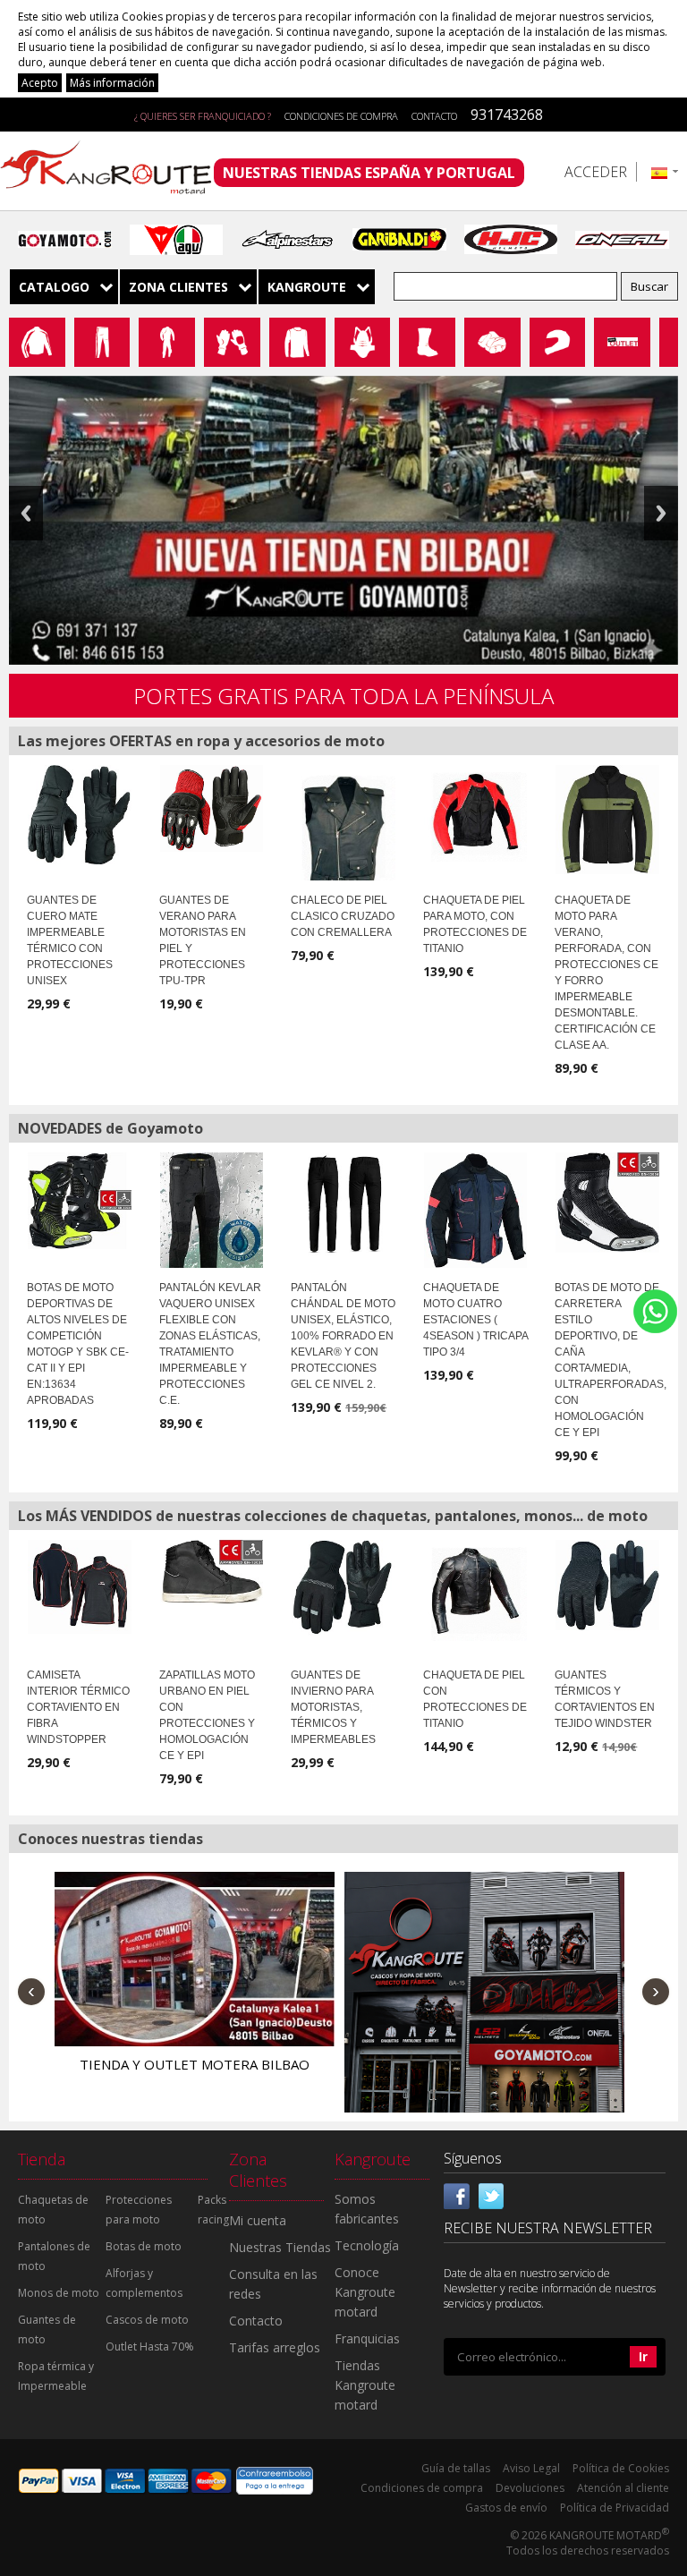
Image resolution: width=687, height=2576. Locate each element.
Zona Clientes (178, 287)
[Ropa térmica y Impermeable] (297, 342)
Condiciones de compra (341, 116)
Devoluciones (530, 2488)
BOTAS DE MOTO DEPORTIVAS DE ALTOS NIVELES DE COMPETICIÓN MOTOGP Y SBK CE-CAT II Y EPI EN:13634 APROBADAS (78, 1344)
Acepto (40, 83)
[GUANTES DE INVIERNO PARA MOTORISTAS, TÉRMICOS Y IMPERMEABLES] (343, 1587)
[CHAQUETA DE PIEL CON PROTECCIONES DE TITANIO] (476, 1590)
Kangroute (307, 287)
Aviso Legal (531, 2468)
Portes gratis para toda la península (343, 696)
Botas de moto (144, 2246)
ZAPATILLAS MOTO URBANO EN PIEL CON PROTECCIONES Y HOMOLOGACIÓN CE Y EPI (207, 1715)
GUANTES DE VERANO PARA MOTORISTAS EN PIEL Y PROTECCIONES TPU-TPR (203, 940)
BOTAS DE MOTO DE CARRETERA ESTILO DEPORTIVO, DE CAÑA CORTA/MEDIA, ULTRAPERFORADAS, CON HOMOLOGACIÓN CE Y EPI (611, 1360)
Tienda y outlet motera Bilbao (195, 2064)
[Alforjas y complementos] (492, 342)
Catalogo (54, 287)
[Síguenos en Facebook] (457, 2195)
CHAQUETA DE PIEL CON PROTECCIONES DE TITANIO (475, 1699)
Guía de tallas (456, 2468)
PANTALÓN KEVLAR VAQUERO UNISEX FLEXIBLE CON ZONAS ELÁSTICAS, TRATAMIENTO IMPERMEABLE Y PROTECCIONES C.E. (210, 1344)
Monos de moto (59, 2293)
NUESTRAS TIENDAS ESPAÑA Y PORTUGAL (369, 173)
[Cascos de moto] (558, 342)
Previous (26, 513)
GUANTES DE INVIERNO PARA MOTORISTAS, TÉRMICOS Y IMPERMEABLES (333, 1707)
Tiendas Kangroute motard (365, 2385)
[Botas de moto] (427, 342)
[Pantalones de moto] (102, 342)
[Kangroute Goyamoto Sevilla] (484, 2012)
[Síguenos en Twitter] (491, 2195)
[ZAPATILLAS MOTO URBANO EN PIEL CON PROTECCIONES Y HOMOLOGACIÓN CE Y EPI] (212, 1572)
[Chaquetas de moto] (37, 342)
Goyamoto (112, 171)
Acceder (596, 172)
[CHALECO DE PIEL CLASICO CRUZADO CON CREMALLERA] (343, 833)
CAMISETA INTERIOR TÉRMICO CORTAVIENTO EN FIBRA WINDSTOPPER (78, 1707)
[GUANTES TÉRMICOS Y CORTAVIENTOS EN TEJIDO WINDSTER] (607, 1585)
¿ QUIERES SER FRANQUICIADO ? (203, 116)
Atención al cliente (623, 2488)
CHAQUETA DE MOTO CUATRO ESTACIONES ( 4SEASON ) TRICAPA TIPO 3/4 (475, 1320)
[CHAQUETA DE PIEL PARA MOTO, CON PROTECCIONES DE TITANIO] (476, 813)
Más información (112, 83)
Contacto (434, 116)
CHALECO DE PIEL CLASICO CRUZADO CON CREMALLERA (343, 916)
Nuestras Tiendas (280, 2247)
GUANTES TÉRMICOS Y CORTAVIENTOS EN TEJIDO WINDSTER (605, 1699)
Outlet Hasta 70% (150, 2346)
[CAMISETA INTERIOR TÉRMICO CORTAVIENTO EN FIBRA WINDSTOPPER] (80, 1587)
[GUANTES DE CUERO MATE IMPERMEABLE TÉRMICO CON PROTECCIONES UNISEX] (80, 815)
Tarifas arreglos (275, 2347)
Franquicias (367, 2338)
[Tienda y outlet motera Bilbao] (195, 1959)
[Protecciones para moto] (363, 342)
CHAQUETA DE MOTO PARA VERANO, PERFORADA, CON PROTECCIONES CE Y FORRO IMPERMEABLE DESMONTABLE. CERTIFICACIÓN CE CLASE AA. (606, 973)
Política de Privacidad (615, 2508)
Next (661, 513)
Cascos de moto (147, 2320)
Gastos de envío (506, 2508)
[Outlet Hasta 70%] (622, 341)
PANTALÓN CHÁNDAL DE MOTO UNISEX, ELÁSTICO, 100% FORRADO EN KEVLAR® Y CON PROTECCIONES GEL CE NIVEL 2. (343, 1336)
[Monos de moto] (167, 342)
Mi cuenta (258, 2220)
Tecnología (367, 2245)
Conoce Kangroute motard (365, 2292)
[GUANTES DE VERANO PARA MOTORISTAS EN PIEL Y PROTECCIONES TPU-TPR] (212, 808)
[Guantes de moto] (232, 342)
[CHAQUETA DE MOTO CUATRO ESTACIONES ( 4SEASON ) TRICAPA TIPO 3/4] (476, 1210)
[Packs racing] (669, 341)
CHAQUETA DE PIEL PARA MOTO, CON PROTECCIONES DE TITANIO (475, 924)
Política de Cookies (621, 2468)
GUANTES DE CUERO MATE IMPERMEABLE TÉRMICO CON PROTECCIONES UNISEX (70, 940)
